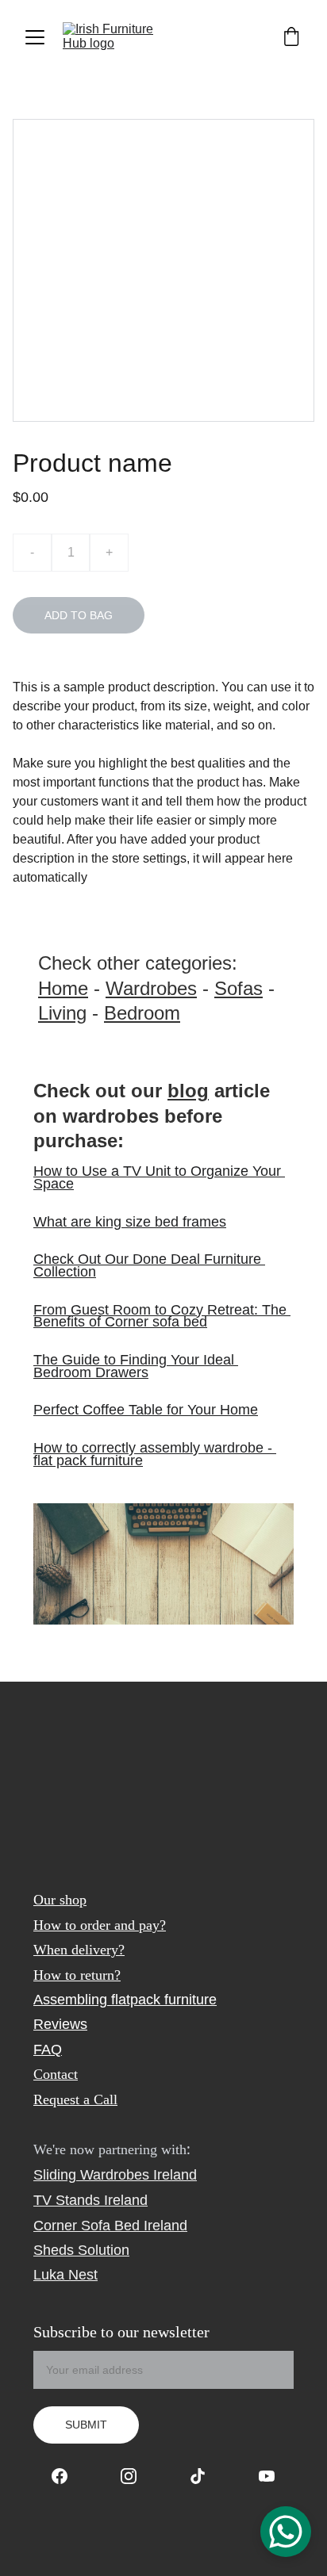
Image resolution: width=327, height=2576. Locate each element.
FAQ (48, 2050)
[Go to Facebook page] (67, 2476)
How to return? (77, 1975)
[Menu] (35, 37)
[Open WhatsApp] (286, 2532)
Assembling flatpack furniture (125, 2000)
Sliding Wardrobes (91, 2175)
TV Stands (67, 2200)
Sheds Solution (81, 2250)
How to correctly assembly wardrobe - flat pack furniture (155, 1454)
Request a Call (75, 2099)
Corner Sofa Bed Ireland (110, 2226)
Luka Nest (65, 2275)
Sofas (239, 988)
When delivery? (79, 1950)
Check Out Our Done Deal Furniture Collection (149, 1265)
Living (62, 1013)
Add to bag (79, 615)
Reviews (60, 2024)
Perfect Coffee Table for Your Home (146, 1410)
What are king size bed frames (130, 1222)
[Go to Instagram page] (137, 2476)
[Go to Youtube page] (267, 2476)
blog (188, 1091)
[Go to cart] (291, 38)
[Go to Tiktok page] (206, 2476)
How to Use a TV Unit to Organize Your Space (159, 1177)
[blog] (163, 1564)
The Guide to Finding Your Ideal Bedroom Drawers (136, 1366)
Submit (86, 2425)
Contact (56, 2074)
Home (63, 988)
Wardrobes (151, 988)
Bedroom (142, 1013)
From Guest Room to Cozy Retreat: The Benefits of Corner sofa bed (162, 1316)
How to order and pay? (100, 1925)
